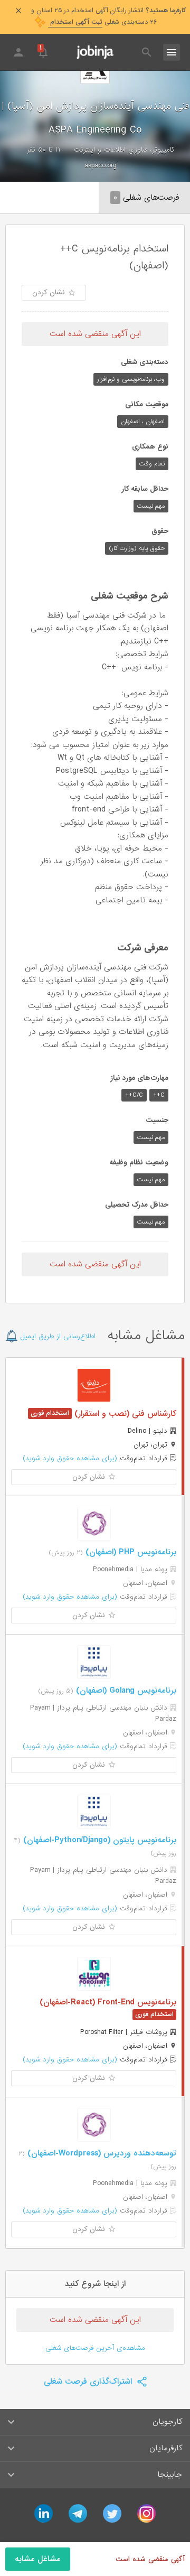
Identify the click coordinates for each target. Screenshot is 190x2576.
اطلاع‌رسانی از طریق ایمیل (57, 1336)
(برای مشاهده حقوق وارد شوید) (70, 1458)
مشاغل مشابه (38, 2559)
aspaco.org (101, 166)
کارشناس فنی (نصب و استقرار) (124, 1414)
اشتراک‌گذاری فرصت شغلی (89, 2382)
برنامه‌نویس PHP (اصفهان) (130, 1552)
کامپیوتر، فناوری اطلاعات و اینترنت (124, 150)
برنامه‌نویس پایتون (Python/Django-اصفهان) (98, 1840)
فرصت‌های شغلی (146, 198)
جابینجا (170, 2475)
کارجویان (167, 2422)
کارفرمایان (166, 2448)
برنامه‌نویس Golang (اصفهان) (125, 1691)
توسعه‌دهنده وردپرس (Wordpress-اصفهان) (101, 2153)
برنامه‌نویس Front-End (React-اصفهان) (108, 2002)
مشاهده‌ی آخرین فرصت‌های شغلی (95, 2348)
